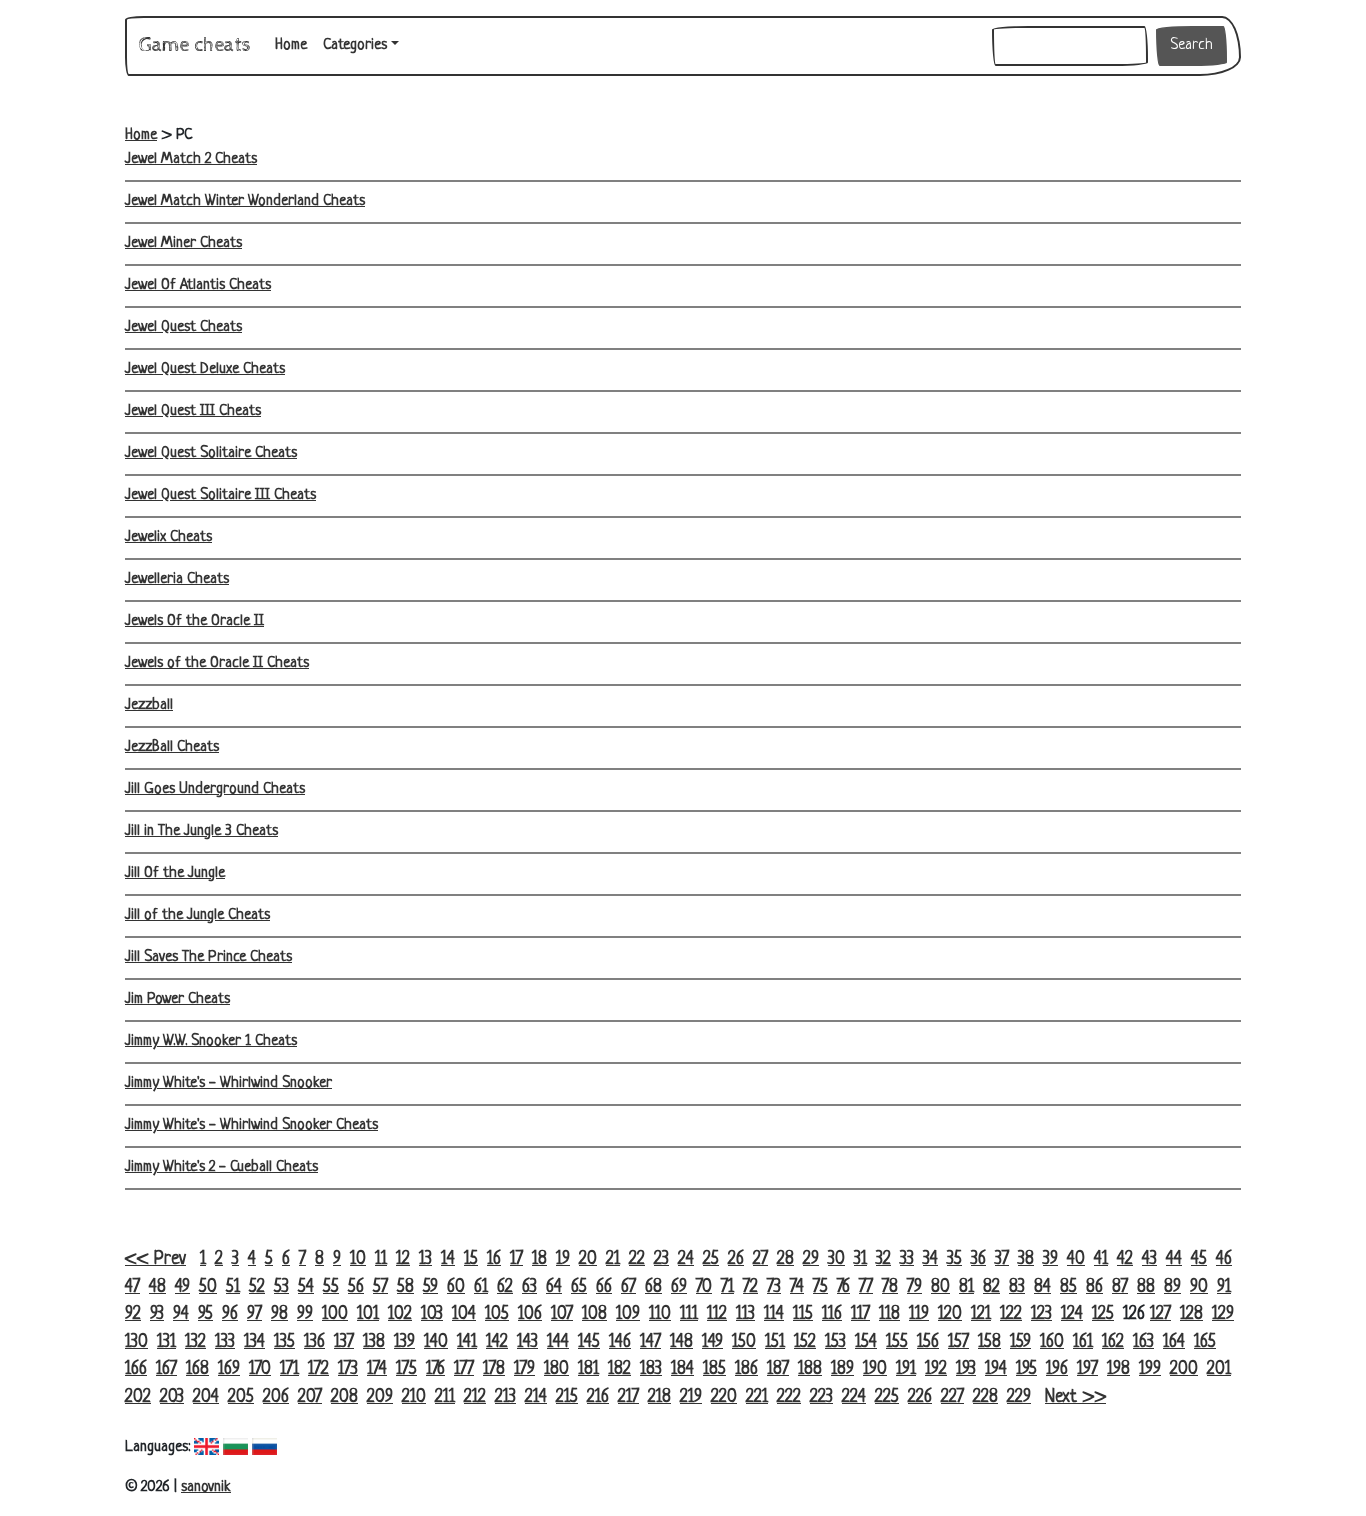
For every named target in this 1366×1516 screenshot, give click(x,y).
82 (991, 1287)
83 (1017, 1287)
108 (594, 1314)
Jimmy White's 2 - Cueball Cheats (221, 1167)
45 (1199, 1259)
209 (380, 1397)
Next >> (1075, 1397)
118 (889, 1314)
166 (136, 1369)
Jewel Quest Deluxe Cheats (205, 369)
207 (310, 1397)
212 (475, 1397)
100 (335, 1314)
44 (1174, 1259)
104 (464, 1314)
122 (1011, 1314)
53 (281, 1287)
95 (205, 1314)
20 (588, 1259)
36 (978, 1259)
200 (1184, 1369)
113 (745, 1314)
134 (254, 1342)
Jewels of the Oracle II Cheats (217, 663)
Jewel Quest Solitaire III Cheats (220, 495)
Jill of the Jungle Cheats (197, 915)
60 (456, 1287)
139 (404, 1342)
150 (744, 1342)
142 (497, 1342)
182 (619, 1369)
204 (206, 1397)
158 (989, 1342)
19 (563, 1259)
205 (241, 1397)
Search (1191, 45)
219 (691, 1397)
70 (704, 1287)
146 (620, 1342)
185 (714, 1369)
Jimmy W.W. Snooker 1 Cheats (211, 1041)
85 (1068, 1287)
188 (810, 1369)
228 (985, 1397)
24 (686, 1259)
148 (681, 1342)
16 (494, 1259)
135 (284, 1342)
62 (505, 1287)
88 (1146, 1287)
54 (306, 1287)
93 (157, 1314)
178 (494, 1369)
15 (471, 1259)
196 (1057, 1369)
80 (940, 1287)
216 (598, 1397)
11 (381, 1259)
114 (774, 1314)
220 (724, 1397)
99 (305, 1314)
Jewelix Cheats (168, 537)
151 (775, 1342)
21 (613, 1259)
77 (866, 1287)
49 (182, 1287)
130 (136, 1342)
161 (1083, 1342)
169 (229, 1369)
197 (1087, 1369)
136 (314, 1342)
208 (344, 1397)
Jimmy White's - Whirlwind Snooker (228, 1083)
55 (331, 1287)
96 (230, 1314)
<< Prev (155, 1259)
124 (1072, 1314)
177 (464, 1369)
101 (368, 1314)
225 (887, 1397)
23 (661, 1259)
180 (556, 1369)
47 (132, 1287)
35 (954, 1259)
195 (1026, 1369)
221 (757, 1397)
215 (567, 1397)
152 (805, 1342)
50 (208, 1287)
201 (1219, 1369)
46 (1224, 1259)
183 (651, 1369)
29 (811, 1259)
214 (536, 1397)
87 (1120, 1287)
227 (952, 1397)
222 (789, 1397)
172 (318, 1369)
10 (358, 1259)
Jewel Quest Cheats (183, 327)
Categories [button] (355, 45)
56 (356, 1287)
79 (914, 1287)
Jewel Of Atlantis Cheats (198, 285)
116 (832, 1314)
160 (1052, 1342)
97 (254, 1314)
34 (930, 1259)
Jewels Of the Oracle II (194, 621)
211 (445, 1397)
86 (1094, 1287)
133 (225, 1342)
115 (803, 1314)
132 (195, 1342)
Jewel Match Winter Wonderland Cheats (245, 201)
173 (348, 1369)
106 (530, 1314)
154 (866, 1342)
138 (374, 1342)
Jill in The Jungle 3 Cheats (201, 831)
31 (860, 1259)
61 (481, 1287)
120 (950, 1314)
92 (133, 1314)
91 (1224, 1287)
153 (835, 1342)
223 (821, 1397)
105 (497, 1314)
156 (928, 1342)
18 (539, 1259)
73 (774, 1287)
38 (1026, 1259)
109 (628, 1314)
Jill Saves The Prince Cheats (208, 957)
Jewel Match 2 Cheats (191, 159)
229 (1019, 1397)
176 (435, 1369)
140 (436, 1342)
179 (524, 1369)
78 (890, 1287)
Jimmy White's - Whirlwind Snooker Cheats (251, 1125)
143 (527, 1342)
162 (1113, 1342)
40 (1076, 1259)
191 (906, 1369)
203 (172, 1397)
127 (1160, 1314)
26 (736, 1259)
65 (579, 1287)
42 (1125, 1259)
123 (1041, 1314)
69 (679, 1287)
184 (682, 1369)
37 (1002, 1259)
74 (797, 1287)
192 (936, 1369)
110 (660, 1314)
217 (628, 1397)
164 (1174, 1342)
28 (785, 1259)
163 (1143, 1342)
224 (854, 1397)
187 (778, 1369)
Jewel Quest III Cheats (193, 411)
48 (157, 1287)
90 (1199, 1287)
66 (604, 1287)
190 (875, 1369)
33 (907, 1259)
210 (414, 1397)
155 (897, 1342)
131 (166, 1342)
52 (257, 1287)
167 (166, 1369)
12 (403, 1259)
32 (883, 1259)
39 (1050, 1259)
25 (711, 1259)
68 (653, 1287)
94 (181, 1314)
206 (276, 1397)
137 (344, 1342)
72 (750, 1287)
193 (966, 1369)
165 (1205, 1342)
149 (712, 1342)
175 (406, 1369)
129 (1223, 1314)
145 (589, 1342)
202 (138, 1397)
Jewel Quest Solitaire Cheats (211, 453)
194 (996, 1369)
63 (529, 1287)
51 (233, 1287)
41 (1101, 1259)
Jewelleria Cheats (177, 579)
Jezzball (149, 705)
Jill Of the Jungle (175, 873)
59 (430, 1287)
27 (760, 1259)
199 (1150, 1369)
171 (289, 1369)
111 (689, 1314)
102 (400, 1314)
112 (717, 1314)
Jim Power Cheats (177, 999)
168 (197, 1369)
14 (448, 1259)
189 (842, 1369)
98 (279, 1314)
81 (966, 1287)
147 (650, 1342)
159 (1020, 1342)
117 (860, 1314)
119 (919, 1314)
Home (295, 45)
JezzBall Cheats (172, 747)
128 (1191, 1314)
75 (820, 1287)
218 (659, 1397)
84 (1042, 1287)
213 (505, 1397)
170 (260, 1369)
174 (377, 1369)
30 (836, 1259)
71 (727, 1287)
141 (467, 1342)
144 (558, 1342)
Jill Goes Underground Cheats (215, 789)
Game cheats (195, 45)
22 (637, 1259)
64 (554, 1287)
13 (425, 1259)
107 (562, 1314)
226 (920, 1397)
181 (588, 1369)
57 (380, 1287)
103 (432, 1314)
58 (405, 1287)
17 (516, 1259)
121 (981, 1314)
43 (1149, 1259)
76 (843, 1287)
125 (1103, 1314)
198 (1118, 1369)
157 (958, 1342)
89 (1172, 1287)
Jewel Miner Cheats (183, 243)
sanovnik (206, 1487)
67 (628, 1287)
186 (746, 1369)
